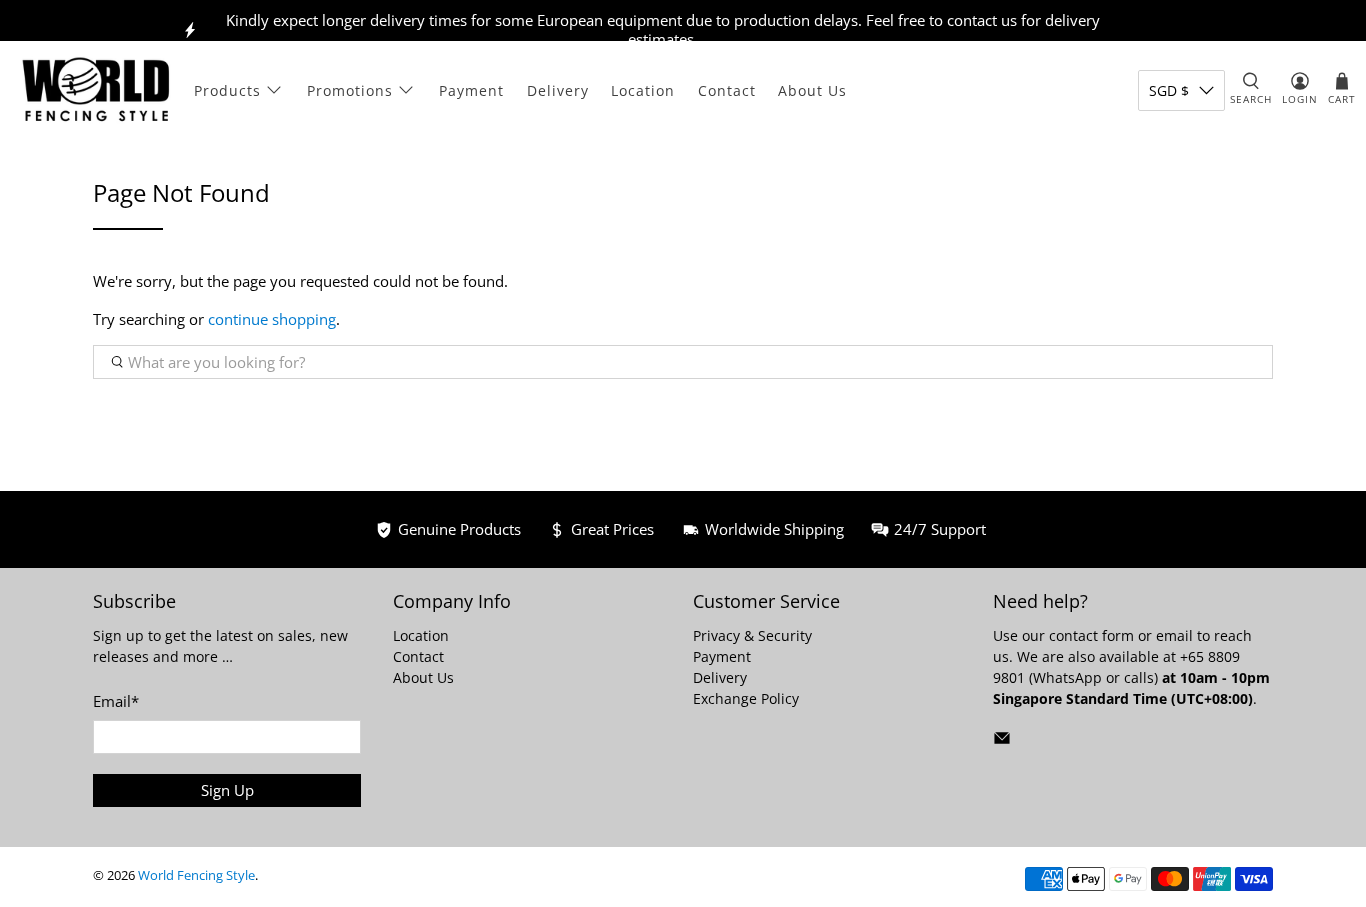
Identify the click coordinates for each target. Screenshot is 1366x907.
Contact (727, 90)
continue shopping (272, 319)
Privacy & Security (752, 635)
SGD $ (1169, 90)
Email (116, 701)
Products (227, 90)
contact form (1091, 635)
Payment (471, 90)
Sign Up (227, 790)
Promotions (350, 90)
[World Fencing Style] (96, 90)
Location (643, 90)
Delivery (558, 90)
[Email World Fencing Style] (1002, 741)
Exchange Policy (746, 698)
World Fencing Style (196, 875)
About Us (812, 90)
